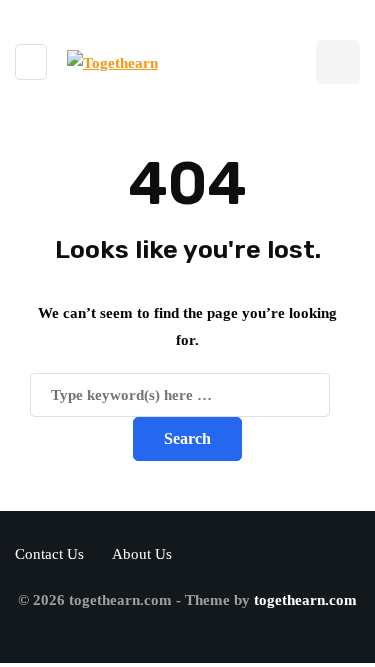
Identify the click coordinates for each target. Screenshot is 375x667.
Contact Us (49, 554)
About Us (142, 554)
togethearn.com (305, 600)
